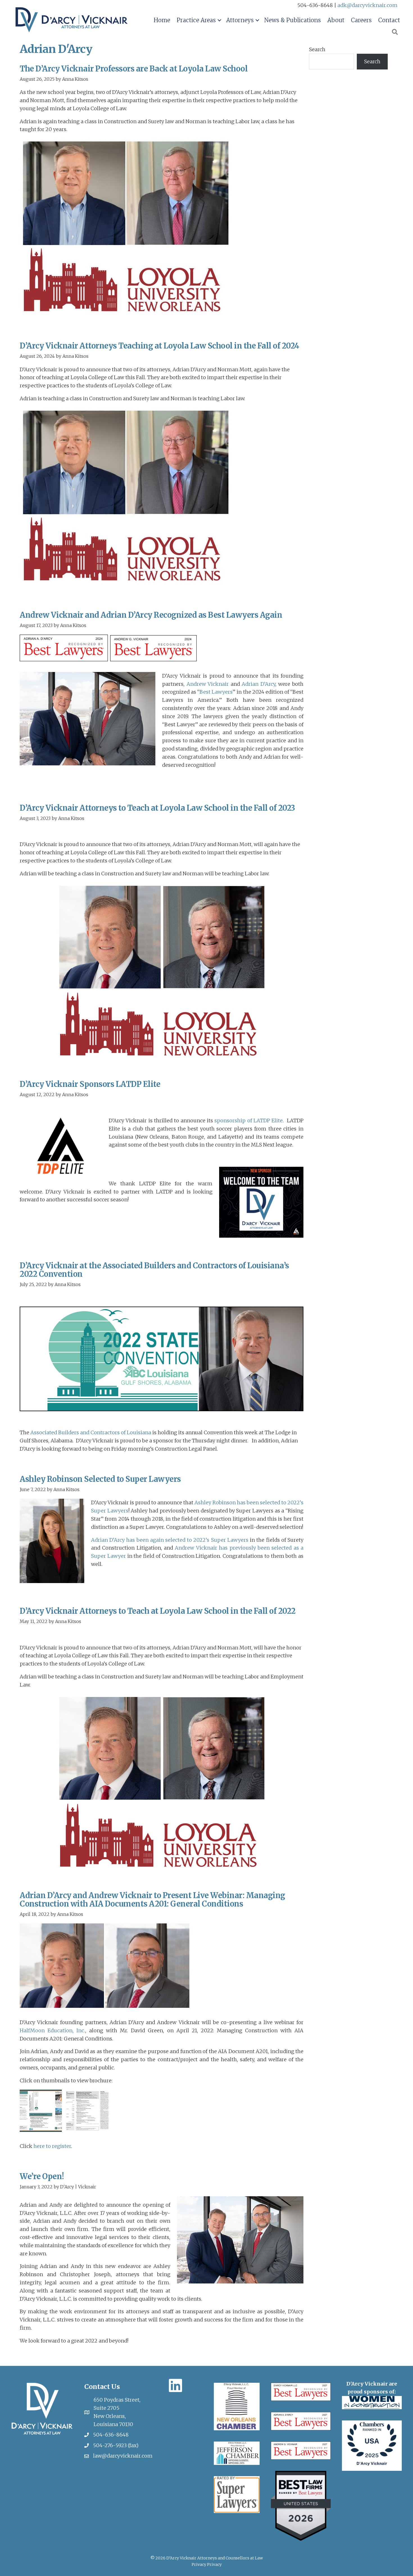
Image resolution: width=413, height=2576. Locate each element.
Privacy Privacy (207, 2564)
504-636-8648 (111, 2435)
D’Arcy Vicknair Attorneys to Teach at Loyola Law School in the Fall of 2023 (157, 808)
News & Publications (292, 20)
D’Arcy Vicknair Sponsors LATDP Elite (90, 1084)
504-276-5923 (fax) (116, 2445)
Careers (361, 20)
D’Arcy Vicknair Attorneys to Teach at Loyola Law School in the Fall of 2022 (158, 1611)
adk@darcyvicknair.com (367, 5)
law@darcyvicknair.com (123, 2456)
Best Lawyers (216, 692)
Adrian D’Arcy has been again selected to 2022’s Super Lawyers (170, 1540)
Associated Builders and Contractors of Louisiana (91, 1432)
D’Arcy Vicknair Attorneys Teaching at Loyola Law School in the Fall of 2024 (159, 346)
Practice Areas (196, 20)
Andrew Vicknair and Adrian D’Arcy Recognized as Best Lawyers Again (151, 615)
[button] (219, 20)
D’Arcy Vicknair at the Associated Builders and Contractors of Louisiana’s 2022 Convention (154, 1270)
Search (317, 49)
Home (162, 20)
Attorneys (240, 20)
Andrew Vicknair (208, 684)
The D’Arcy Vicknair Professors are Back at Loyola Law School (134, 69)
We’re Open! (42, 2176)
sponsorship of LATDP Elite (249, 1120)
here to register (52, 2146)
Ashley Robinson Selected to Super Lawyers (100, 1479)
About (336, 20)
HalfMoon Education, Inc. (52, 2030)
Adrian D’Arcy (258, 684)
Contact (389, 20)
